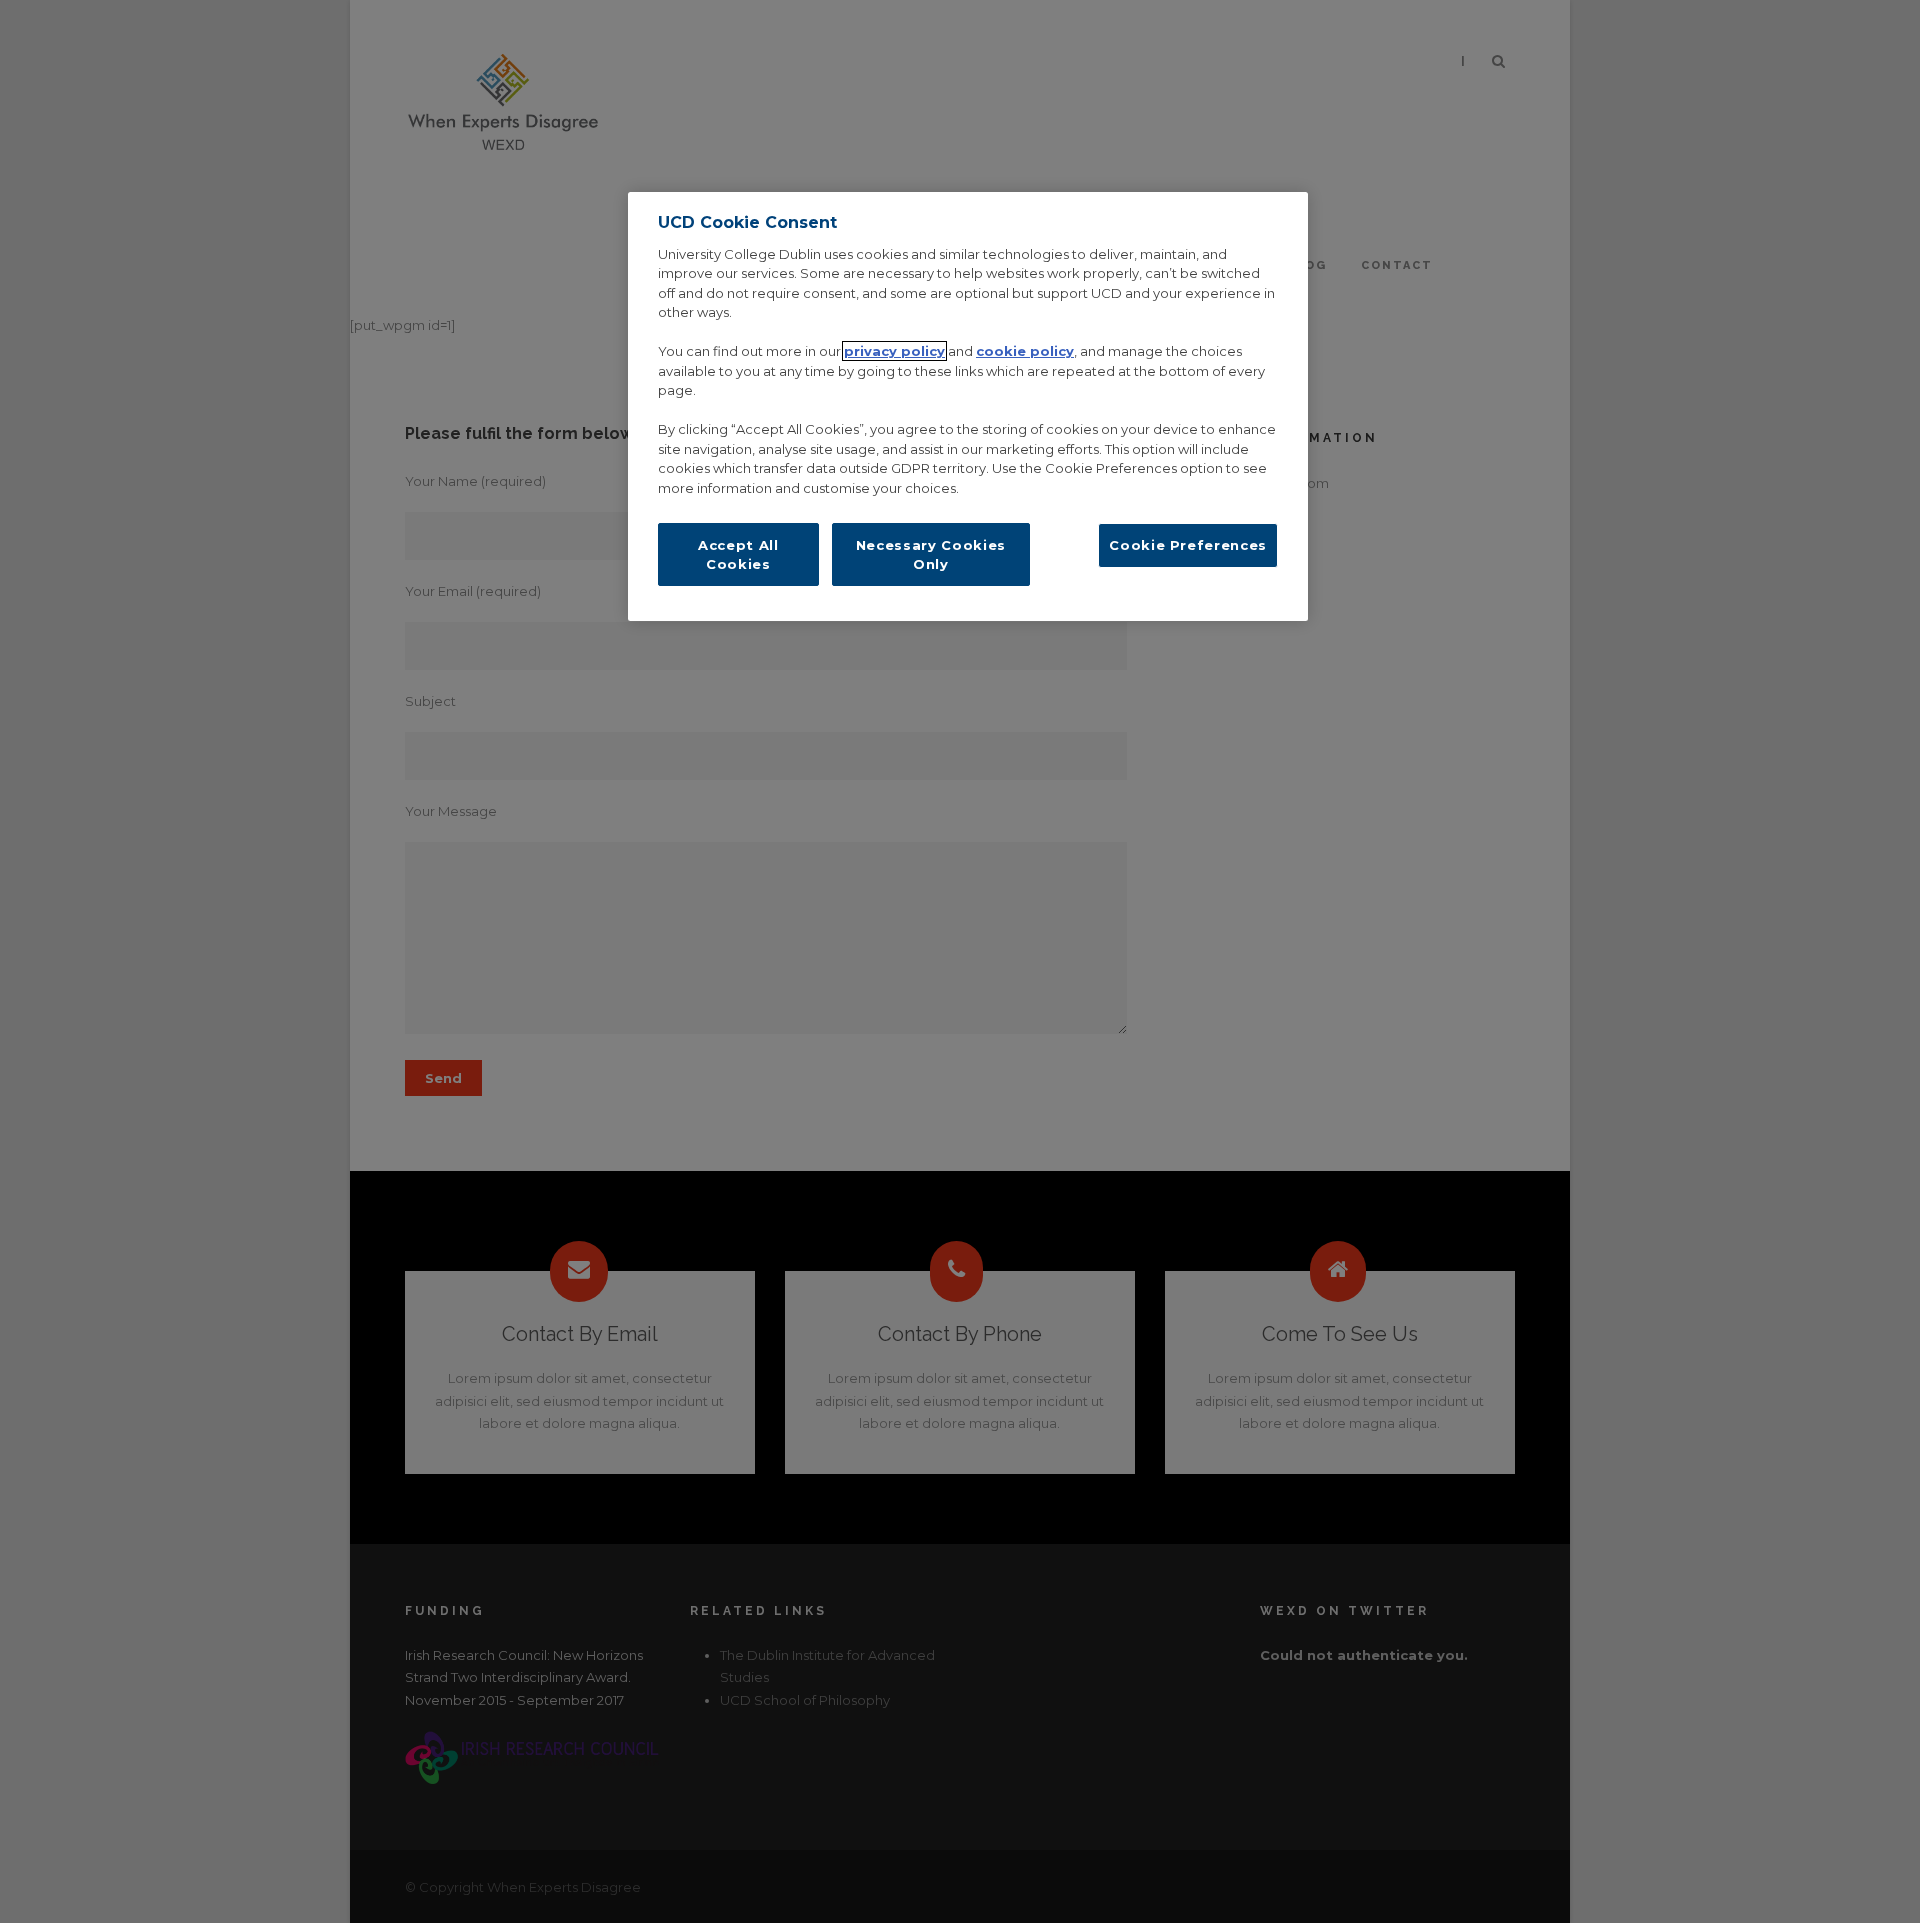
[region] (968, 406)
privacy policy (894, 351)
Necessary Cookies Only (931, 554)
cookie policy (1025, 351)
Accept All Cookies (738, 554)
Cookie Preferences (1188, 545)
